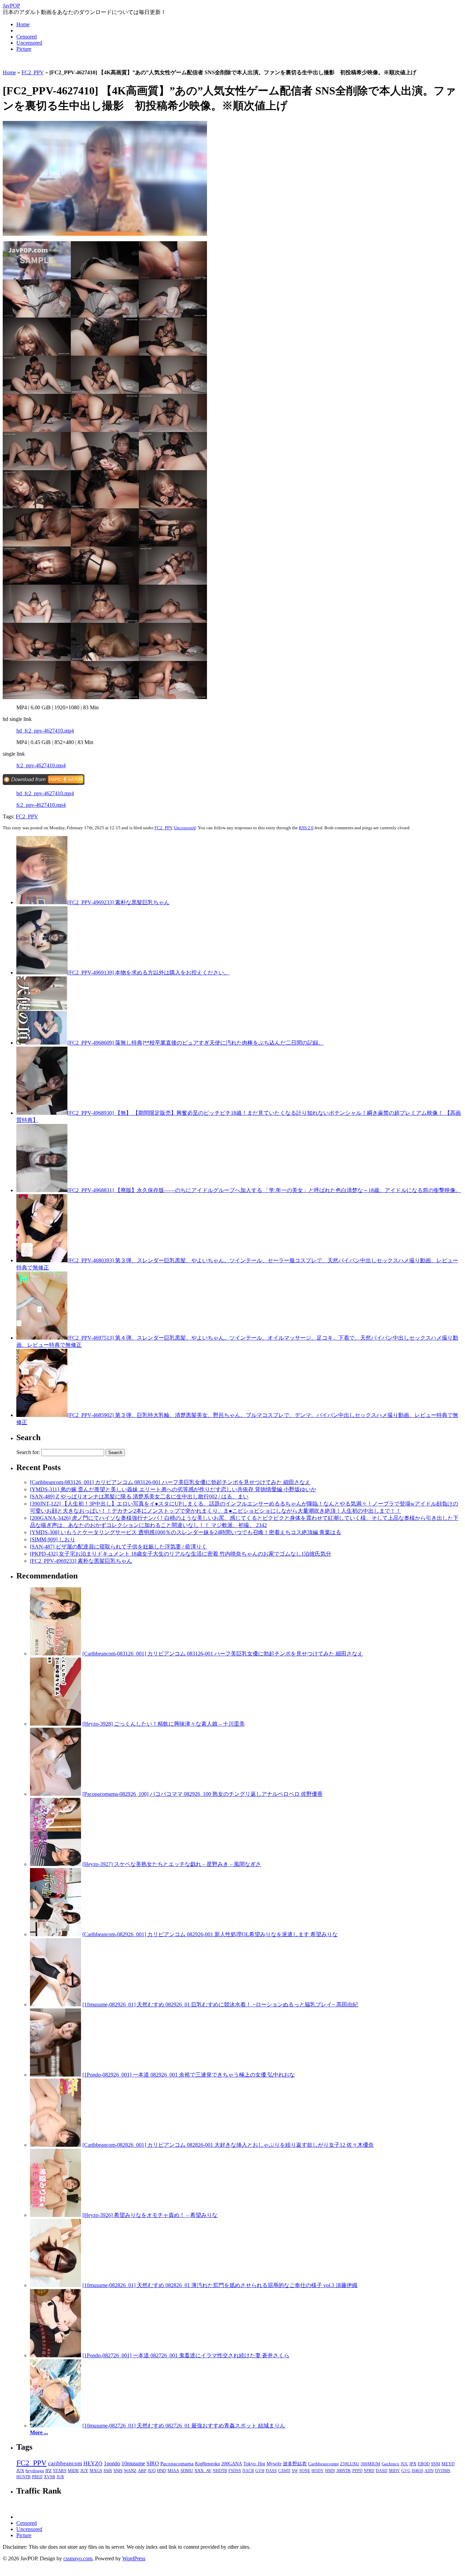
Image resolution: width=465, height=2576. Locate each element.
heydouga (35, 2471)
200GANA (232, 2464)
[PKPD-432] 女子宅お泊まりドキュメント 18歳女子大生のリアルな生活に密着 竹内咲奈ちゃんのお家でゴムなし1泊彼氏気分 (181, 1554)
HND (162, 2471)
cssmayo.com (78, 2558)
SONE (305, 2471)
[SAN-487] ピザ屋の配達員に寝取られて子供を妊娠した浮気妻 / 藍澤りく (118, 1547)
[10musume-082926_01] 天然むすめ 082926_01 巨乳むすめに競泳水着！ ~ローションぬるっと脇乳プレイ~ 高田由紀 (220, 2004)
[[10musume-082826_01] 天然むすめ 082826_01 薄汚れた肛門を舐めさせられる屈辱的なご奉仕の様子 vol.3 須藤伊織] (55, 2285)
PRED (37, 2477)
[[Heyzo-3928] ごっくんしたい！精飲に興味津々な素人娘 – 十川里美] (55, 1724)
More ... (39, 2432)
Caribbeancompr (323, 2464)
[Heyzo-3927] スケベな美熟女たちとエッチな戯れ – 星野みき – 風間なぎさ (172, 1864)
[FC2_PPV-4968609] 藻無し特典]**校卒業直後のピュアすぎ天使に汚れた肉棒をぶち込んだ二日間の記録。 (196, 1043)
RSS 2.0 (306, 828)
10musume (133, 2463)
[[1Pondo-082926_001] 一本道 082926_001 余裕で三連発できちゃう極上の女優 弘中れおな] (55, 2075)
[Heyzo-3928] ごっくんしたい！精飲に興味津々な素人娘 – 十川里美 (164, 1724)
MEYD (448, 2464)
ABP (142, 2471)
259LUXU (350, 2464)
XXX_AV (203, 2471)
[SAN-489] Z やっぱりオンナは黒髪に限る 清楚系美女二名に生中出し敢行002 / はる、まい (139, 1497)
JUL (404, 2464)
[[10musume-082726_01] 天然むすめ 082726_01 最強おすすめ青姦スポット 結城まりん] (55, 2426)
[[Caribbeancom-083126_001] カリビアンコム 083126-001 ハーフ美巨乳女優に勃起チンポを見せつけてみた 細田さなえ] (55, 1654)
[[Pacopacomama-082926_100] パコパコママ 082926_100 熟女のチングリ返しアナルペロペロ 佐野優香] (55, 1794)
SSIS (108, 2471)
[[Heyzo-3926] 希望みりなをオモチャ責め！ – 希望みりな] (55, 2215)
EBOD (424, 2464)
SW (295, 2471)
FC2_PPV (33, 72)
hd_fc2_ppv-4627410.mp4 (45, 731)
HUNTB (23, 2477)
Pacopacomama (177, 2463)
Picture (24, 49)
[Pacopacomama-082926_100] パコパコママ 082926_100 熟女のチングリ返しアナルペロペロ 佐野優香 (203, 1794)
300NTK (344, 2471)
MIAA (173, 2471)
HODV (318, 2471)
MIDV (394, 2471)
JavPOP (11, 6)
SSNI (436, 2464)
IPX (413, 2464)
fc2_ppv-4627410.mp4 (41, 765)
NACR (248, 2471)
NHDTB (220, 2471)
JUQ (152, 2471)
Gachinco (390, 2464)
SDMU (187, 2471)
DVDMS (443, 2471)
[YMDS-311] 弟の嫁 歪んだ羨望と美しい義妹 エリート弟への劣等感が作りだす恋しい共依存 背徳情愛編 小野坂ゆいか (173, 1489)
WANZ (130, 2471)
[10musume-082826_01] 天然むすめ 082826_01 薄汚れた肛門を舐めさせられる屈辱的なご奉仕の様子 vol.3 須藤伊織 (220, 2285)
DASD (382, 2471)
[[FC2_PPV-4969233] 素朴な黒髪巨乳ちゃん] (42, 902)
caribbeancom (65, 2463)
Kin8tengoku (207, 2464)
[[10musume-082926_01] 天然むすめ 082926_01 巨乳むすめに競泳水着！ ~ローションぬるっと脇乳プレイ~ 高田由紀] (55, 2004)
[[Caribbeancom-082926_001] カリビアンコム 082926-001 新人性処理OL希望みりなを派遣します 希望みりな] (55, 1934)
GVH (260, 2471)
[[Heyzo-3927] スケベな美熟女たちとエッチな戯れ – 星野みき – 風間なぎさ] (55, 1864)
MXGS (96, 2471)
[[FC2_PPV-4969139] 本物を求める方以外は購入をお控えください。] (42, 973)
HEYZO (93, 2463)
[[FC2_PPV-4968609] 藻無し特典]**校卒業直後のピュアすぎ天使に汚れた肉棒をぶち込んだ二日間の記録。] (42, 1043)
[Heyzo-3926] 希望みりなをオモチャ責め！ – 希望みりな (150, 2215)
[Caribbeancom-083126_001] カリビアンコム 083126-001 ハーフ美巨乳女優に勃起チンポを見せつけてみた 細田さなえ (170, 1482)
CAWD (284, 2471)
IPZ (49, 2471)
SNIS (118, 2471)
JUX (20, 2471)
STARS (60, 2471)
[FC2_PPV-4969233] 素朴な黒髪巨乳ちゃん (118, 902)
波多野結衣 (295, 2464)
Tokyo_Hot (254, 2464)
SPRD (369, 2471)
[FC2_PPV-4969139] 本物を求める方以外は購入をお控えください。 (148, 973)
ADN (429, 2471)
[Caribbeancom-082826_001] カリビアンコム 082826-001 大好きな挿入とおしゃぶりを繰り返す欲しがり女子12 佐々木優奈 (228, 2145)
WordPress (134, 2558)
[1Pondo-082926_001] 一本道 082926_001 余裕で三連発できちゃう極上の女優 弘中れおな (189, 2075)
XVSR (50, 2477)
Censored (27, 37)
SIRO (153, 2463)
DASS (271, 2471)
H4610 (418, 2471)
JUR (60, 2477)
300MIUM (370, 2464)
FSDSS (235, 2471)
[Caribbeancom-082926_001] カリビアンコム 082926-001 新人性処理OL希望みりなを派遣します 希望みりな (210, 1934)
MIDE (73, 2471)
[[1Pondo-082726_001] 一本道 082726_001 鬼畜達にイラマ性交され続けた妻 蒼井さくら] (55, 2355)
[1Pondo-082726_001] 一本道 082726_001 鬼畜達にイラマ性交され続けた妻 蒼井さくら (186, 2355)
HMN (330, 2471)
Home (23, 24)
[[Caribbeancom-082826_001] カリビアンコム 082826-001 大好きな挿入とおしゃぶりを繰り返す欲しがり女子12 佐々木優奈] (55, 2145)
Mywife (274, 2464)
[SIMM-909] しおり (53, 1539)
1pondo (112, 2463)
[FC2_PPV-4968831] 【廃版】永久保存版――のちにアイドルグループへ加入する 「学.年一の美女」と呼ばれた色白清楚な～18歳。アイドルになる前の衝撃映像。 (264, 1190)
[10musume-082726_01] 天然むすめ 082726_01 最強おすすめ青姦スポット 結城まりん (184, 2426)
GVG (406, 2471)
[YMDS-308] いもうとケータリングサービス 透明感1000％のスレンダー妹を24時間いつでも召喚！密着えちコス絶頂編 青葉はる (186, 1532)
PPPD (357, 2471)
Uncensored (29, 43)
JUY (84, 2471)
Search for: (28, 1452)
